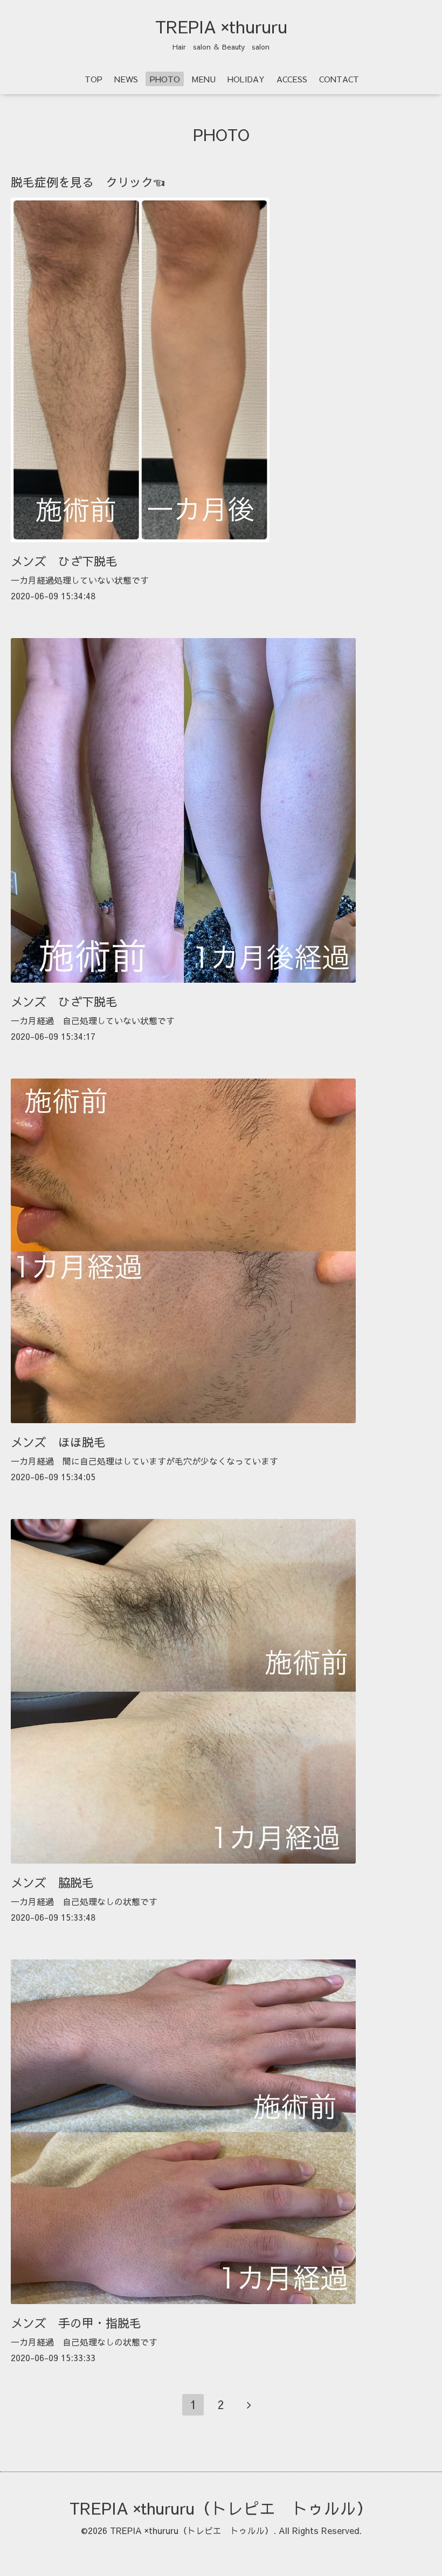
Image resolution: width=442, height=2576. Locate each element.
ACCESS (292, 79)
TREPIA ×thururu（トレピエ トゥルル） (221, 2508)
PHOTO (165, 79)
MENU (204, 79)
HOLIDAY (246, 79)
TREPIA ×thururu (221, 26)
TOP (94, 79)
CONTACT (339, 79)
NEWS (126, 79)
